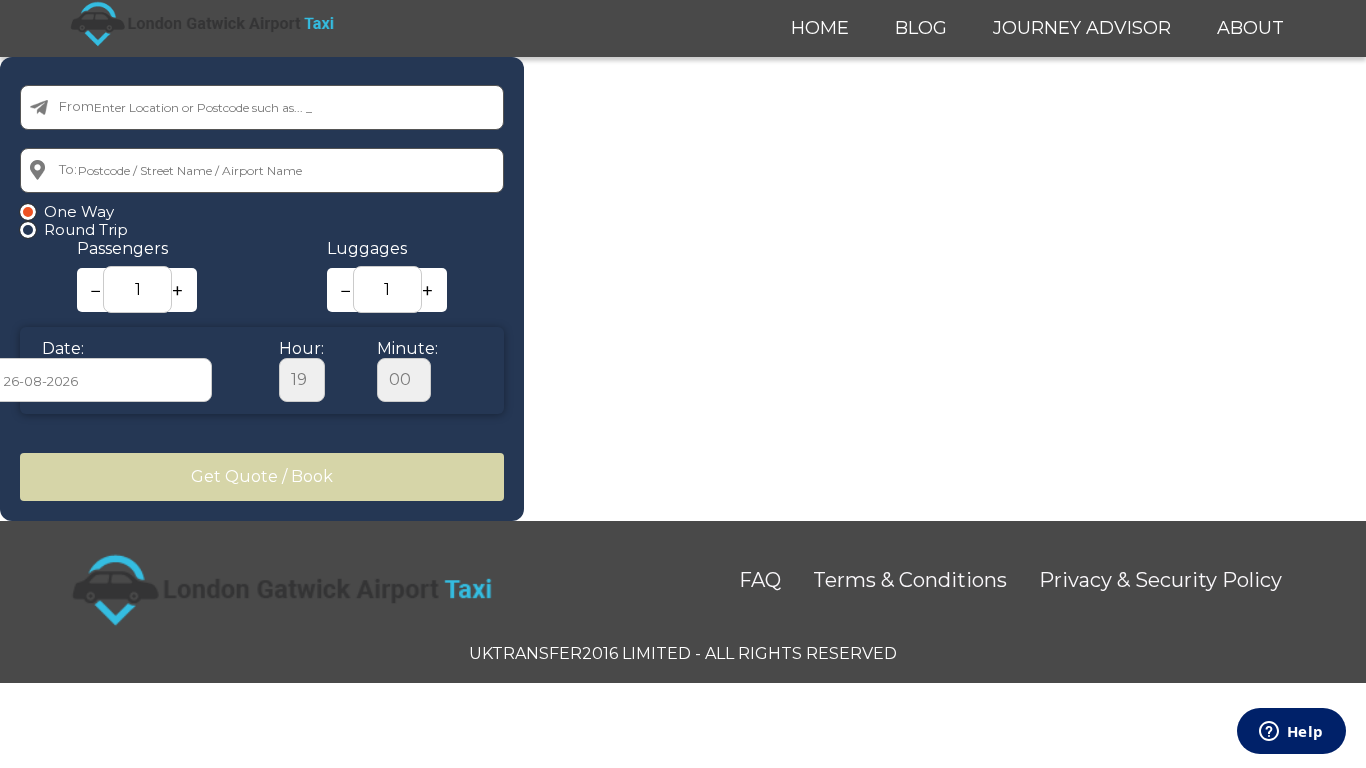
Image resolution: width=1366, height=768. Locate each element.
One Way (79, 212)
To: (68, 169)
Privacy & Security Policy (1160, 580)
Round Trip (86, 230)
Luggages (367, 248)
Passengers (122, 248)
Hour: (301, 348)
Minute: (407, 348)
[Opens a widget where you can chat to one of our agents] (1291, 733)
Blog (921, 28)
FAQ (760, 580)
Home (820, 28)
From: (78, 106)
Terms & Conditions (910, 580)
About (1250, 28)
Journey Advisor (1082, 28)
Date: (63, 348)
